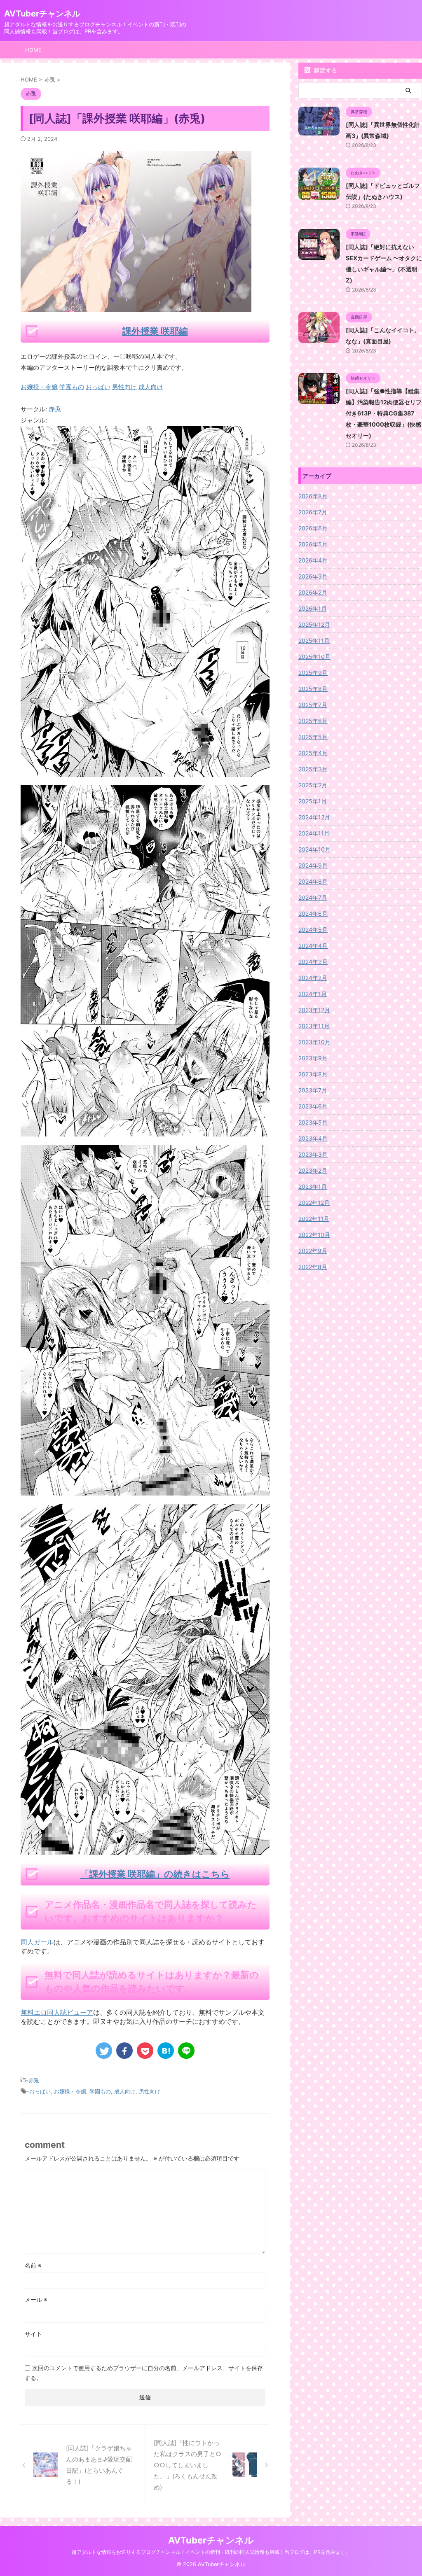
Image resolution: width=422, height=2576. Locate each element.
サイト (33, 2334)
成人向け (125, 2091)
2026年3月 (313, 576)
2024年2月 (313, 978)
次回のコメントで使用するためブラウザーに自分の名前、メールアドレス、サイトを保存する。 (144, 2373)
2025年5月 (313, 737)
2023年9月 (313, 1058)
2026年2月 (313, 592)
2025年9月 (313, 673)
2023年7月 (313, 1090)
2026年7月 (313, 512)
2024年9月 (313, 865)
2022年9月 (313, 1251)
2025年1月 (313, 801)
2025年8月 (313, 689)
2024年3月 (313, 962)
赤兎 (55, 409)
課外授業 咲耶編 (155, 331)
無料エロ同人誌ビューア (57, 2012)
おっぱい (40, 2091)
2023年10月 (314, 1042)
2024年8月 (313, 881)
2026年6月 (313, 528)
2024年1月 (313, 994)
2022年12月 (314, 1203)
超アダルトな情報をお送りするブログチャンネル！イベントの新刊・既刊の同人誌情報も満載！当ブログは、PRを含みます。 (211, 2552)
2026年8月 (313, 496)
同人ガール (37, 1942)
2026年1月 (313, 608)
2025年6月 (313, 721)
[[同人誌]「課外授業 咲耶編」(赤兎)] (166, 2051)
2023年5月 (313, 1122)
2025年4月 (313, 753)
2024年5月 (313, 930)
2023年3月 (313, 1154)
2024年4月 (313, 946)
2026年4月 (313, 560)
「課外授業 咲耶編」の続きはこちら (155, 1874)
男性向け (150, 2091)
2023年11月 (314, 1026)
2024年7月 (313, 897)
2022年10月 (314, 1235)
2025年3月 (313, 769)
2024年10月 (314, 849)
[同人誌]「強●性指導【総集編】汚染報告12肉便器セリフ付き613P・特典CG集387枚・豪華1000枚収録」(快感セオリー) (384, 413)
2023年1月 (313, 1186)
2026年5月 (313, 544)
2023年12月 (314, 1010)
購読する (325, 70)
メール (36, 2299)
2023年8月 (313, 1074)
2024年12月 (314, 817)
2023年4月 (313, 1138)
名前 (33, 2265)
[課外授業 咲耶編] (145, 771)
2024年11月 (314, 833)
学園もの (100, 2091)
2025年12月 (314, 624)
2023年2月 (313, 1170)
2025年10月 (314, 657)
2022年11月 (314, 1219)
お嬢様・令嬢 (70, 2091)
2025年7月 (313, 705)
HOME (33, 50)
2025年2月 (313, 785)
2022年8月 (313, 1267)
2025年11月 (314, 640)
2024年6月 (313, 913)
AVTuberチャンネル (42, 14)
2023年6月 (313, 1106)
